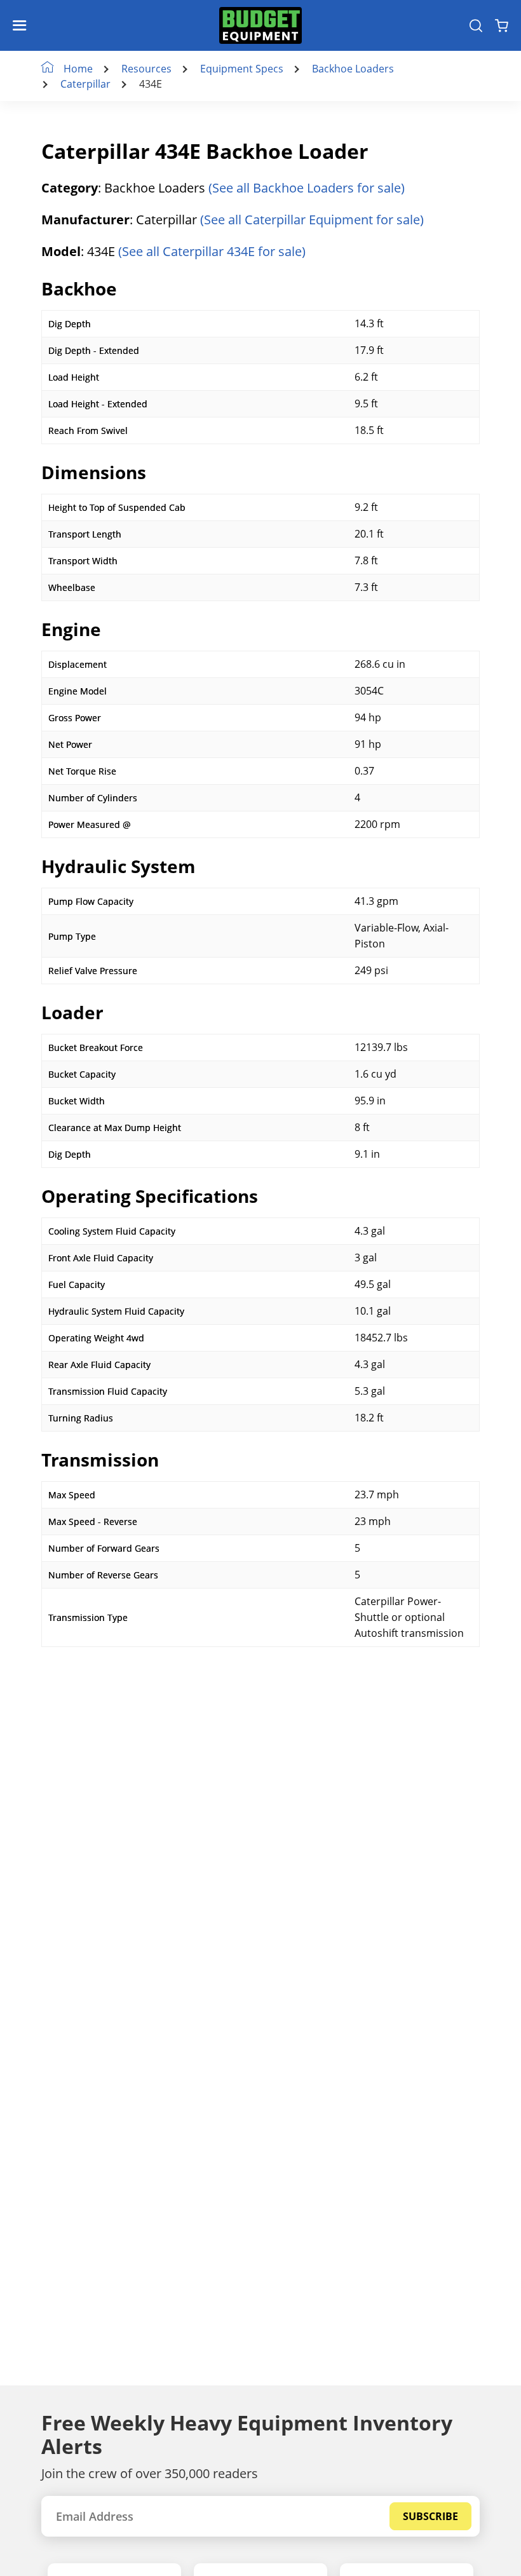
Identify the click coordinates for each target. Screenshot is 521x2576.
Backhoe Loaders (353, 69)
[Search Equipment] (476, 25)
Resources (146, 69)
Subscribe (430, 2516)
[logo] (260, 25)
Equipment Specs (242, 69)
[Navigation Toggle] (23, 25)
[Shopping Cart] (502, 25)
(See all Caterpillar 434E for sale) (212, 251)
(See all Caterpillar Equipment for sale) (312, 220)
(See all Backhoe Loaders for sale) (307, 188)
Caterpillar (85, 84)
